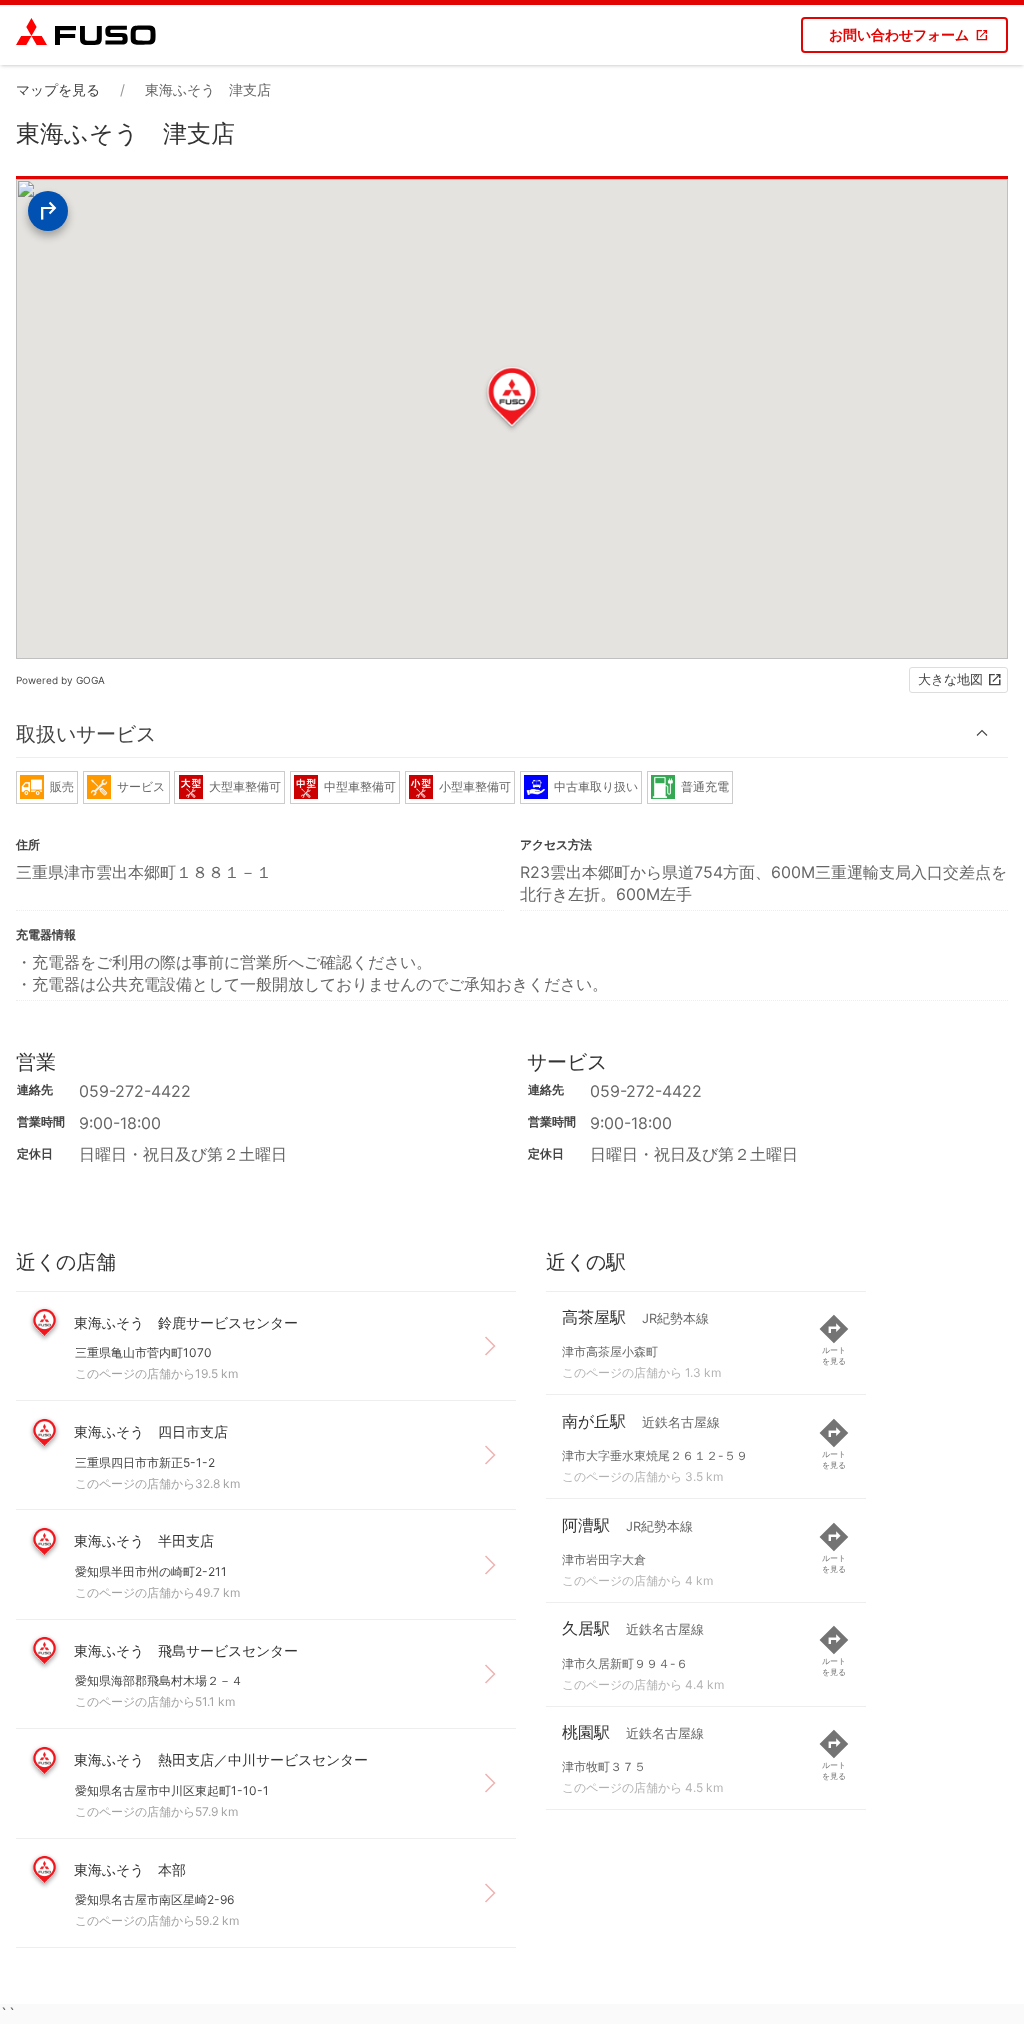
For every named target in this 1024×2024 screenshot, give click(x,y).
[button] (512, 733)
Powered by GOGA (60, 680)
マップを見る (58, 89)
